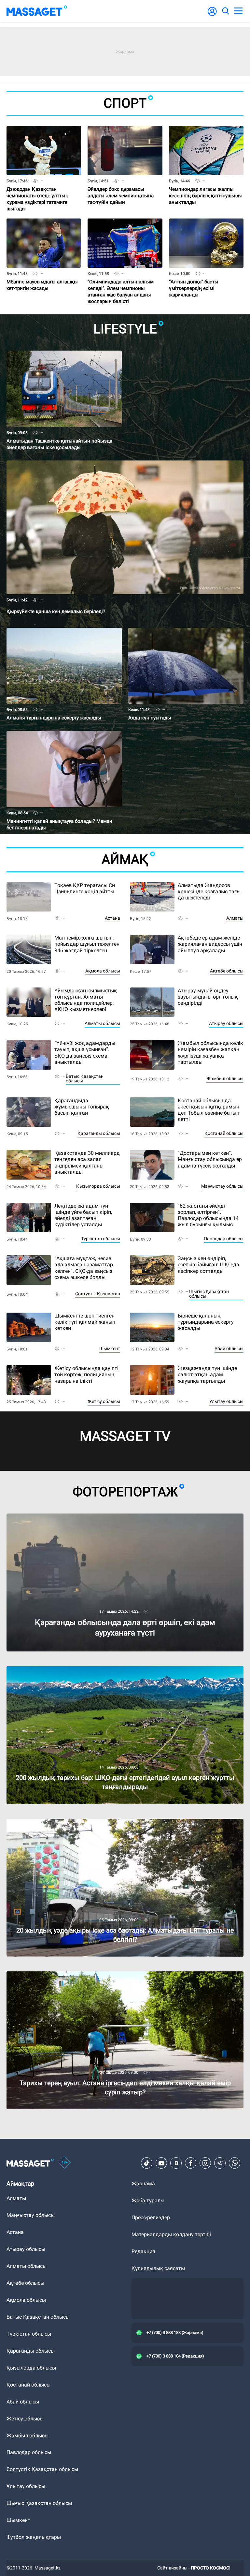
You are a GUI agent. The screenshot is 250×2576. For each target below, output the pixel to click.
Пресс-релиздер (151, 2217)
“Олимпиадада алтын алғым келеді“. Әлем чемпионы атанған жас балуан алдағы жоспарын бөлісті (123, 279)
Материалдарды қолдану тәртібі (171, 2234)
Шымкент (110, 1348)
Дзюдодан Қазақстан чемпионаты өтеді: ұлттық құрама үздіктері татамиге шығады (39, 187)
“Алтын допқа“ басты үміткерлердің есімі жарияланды (195, 277)
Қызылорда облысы (98, 1186)
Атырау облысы (226, 1023)
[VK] (176, 2163)
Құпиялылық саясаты (158, 2268)
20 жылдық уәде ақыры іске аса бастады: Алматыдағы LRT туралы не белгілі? (103, 1822)
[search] (225, 11)
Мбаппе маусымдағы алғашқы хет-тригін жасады (41, 274)
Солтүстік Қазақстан (98, 1294)
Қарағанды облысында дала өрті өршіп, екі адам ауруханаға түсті (88, 1516)
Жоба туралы (148, 2200)
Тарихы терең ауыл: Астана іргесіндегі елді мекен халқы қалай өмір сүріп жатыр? (106, 1974)
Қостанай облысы (224, 1133)
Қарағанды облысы (99, 1133)
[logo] (37, 11)
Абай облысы (229, 1348)
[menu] (238, 11)
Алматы (235, 918)
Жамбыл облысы (225, 1078)
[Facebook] (191, 2163)
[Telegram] (220, 2163)
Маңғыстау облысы (222, 1186)
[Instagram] (205, 2163)
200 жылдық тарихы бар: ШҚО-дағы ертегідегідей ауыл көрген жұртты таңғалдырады (112, 1669)
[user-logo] (212, 15)
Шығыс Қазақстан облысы (209, 1294)
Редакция (143, 2251)
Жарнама (143, 2184)
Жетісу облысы (104, 1401)
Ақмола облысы (103, 971)
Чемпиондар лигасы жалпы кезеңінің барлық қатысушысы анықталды (203, 184)
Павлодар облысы (224, 1239)
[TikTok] (147, 2163)
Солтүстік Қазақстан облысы (42, 2469)
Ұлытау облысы (226, 1401)
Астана (112, 918)
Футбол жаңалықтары (34, 2537)
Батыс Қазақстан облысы (85, 1078)
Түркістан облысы (101, 1239)
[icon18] (65, 2163)
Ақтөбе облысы (227, 971)
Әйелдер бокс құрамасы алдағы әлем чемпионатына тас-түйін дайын (122, 184)
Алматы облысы (102, 1023)
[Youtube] (161, 2163)
